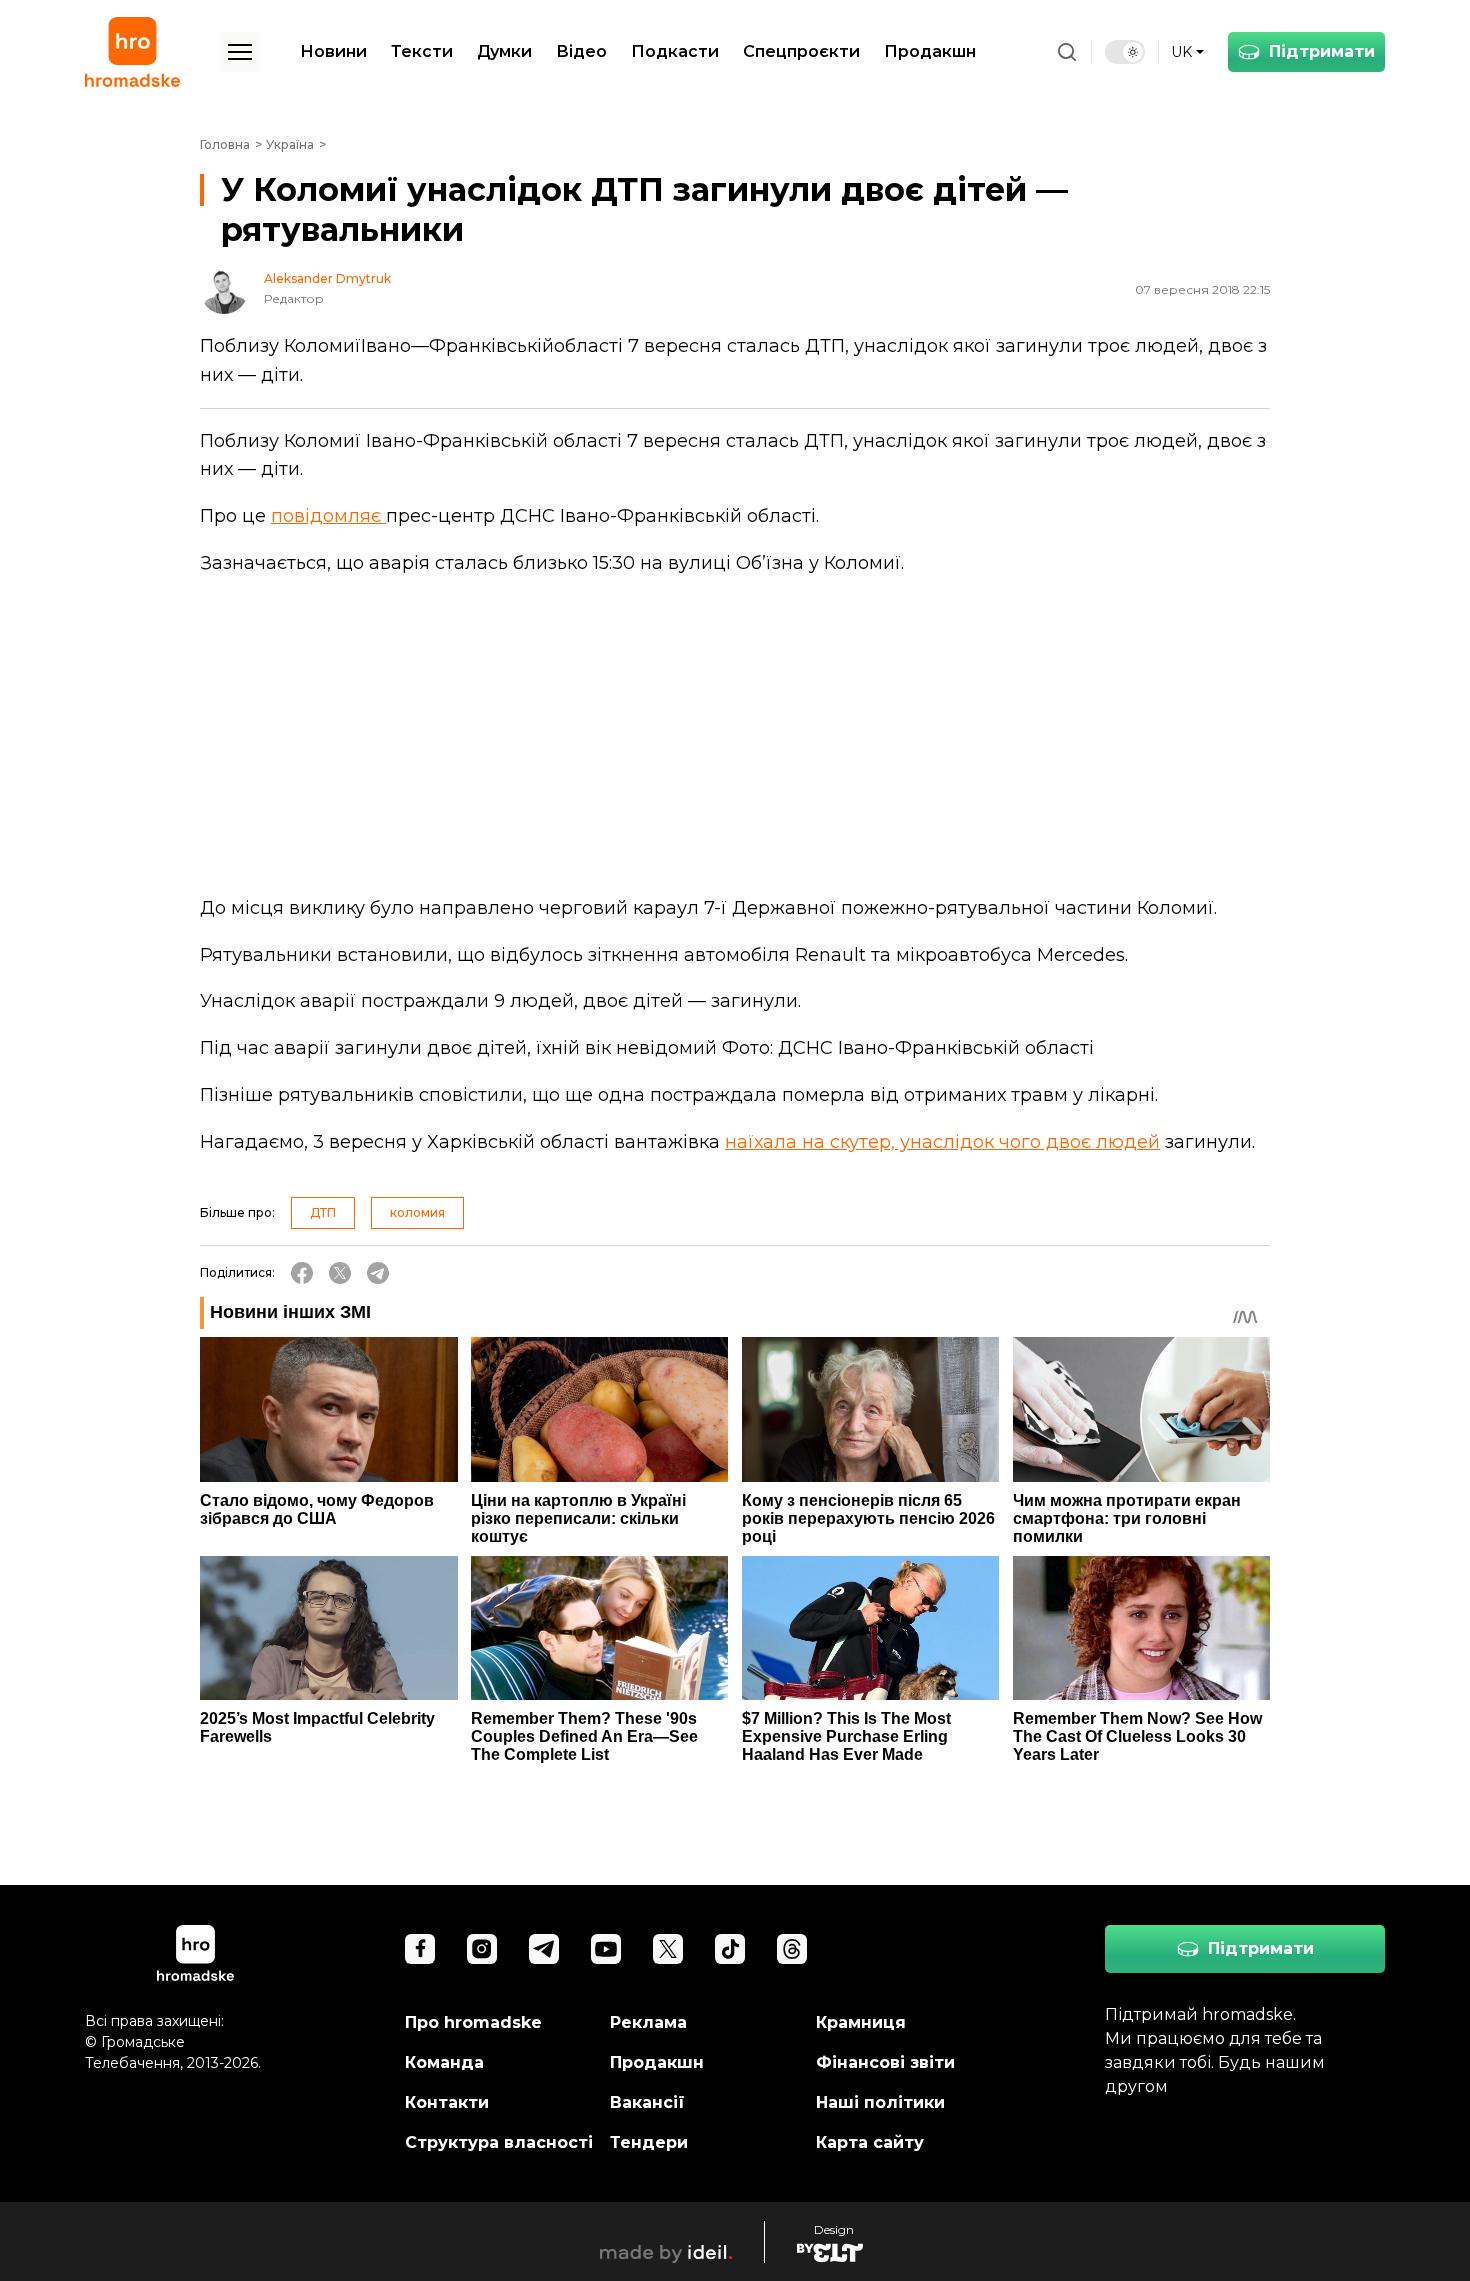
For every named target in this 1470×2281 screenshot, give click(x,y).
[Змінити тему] (1125, 52)
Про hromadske (473, 2022)
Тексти (422, 51)
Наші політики (880, 2102)
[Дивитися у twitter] (668, 1949)
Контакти (447, 2102)
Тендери (649, 2142)
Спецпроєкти (801, 51)
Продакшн (930, 51)
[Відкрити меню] (240, 52)
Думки (504, 51)
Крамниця (861, 2022)
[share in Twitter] (340, 1273)
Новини (333, 51)
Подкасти (675, 51)
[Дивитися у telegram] (544, 1949)
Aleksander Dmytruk (327, 279)
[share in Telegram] (378, 1273)
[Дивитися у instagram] (482, 1949)
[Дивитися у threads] (792, 1949)
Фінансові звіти (885, 2062)
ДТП (323, 1212)
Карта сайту (870, 2142)
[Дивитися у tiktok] (730, 1949)
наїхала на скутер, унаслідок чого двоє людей (942, 1142)
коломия (417, 1212)
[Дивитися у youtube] (606, 1949)
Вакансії (647, 2102)
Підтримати (1322, 51)
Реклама (648, 2022)
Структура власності (499, 2142)
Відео (581, 51)
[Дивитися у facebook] (420, 1949)
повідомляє (328, 516)
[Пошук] (1067, 52)
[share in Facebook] (302, 1273)
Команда (444, 2062)
